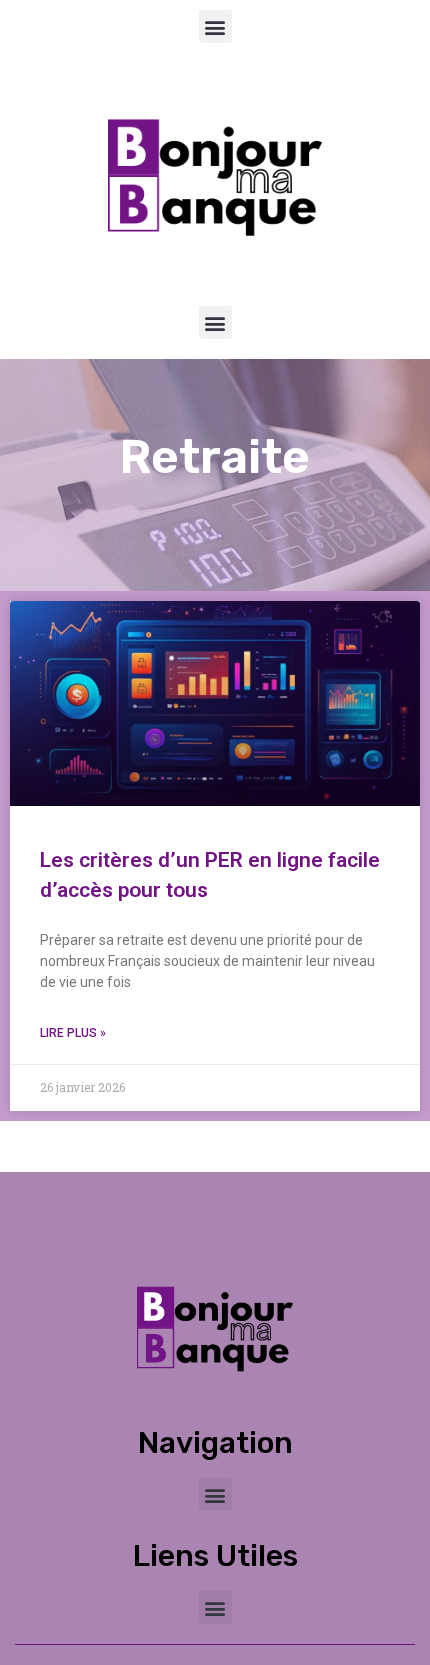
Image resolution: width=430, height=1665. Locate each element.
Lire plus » (73, 1033)
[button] (215, 26)
